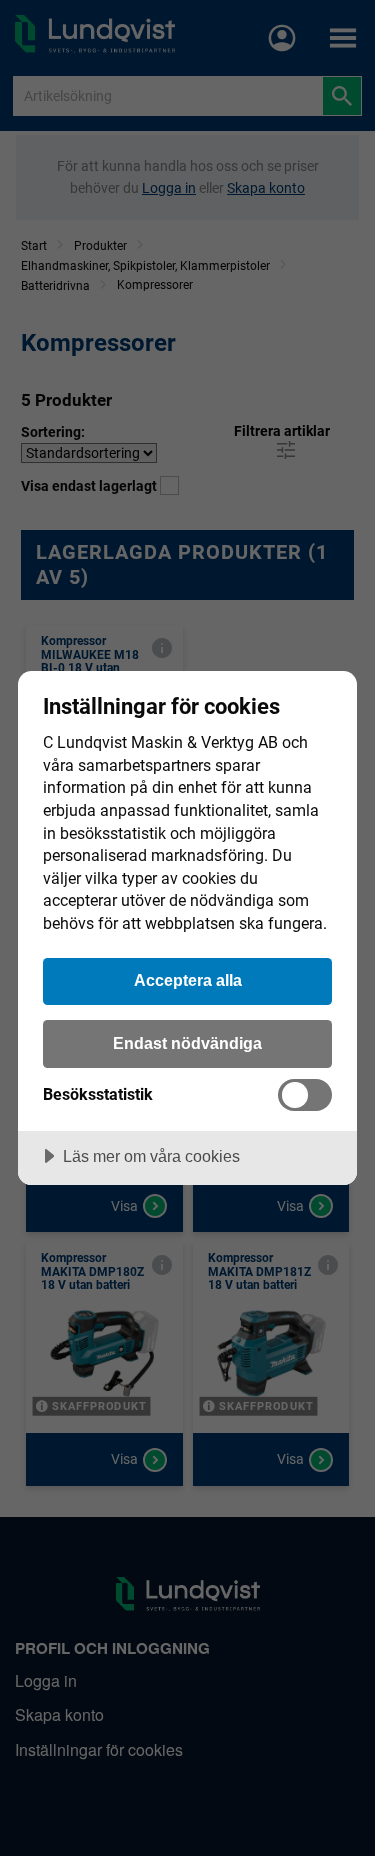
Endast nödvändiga (187, 1043)
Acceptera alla (188, 980)
